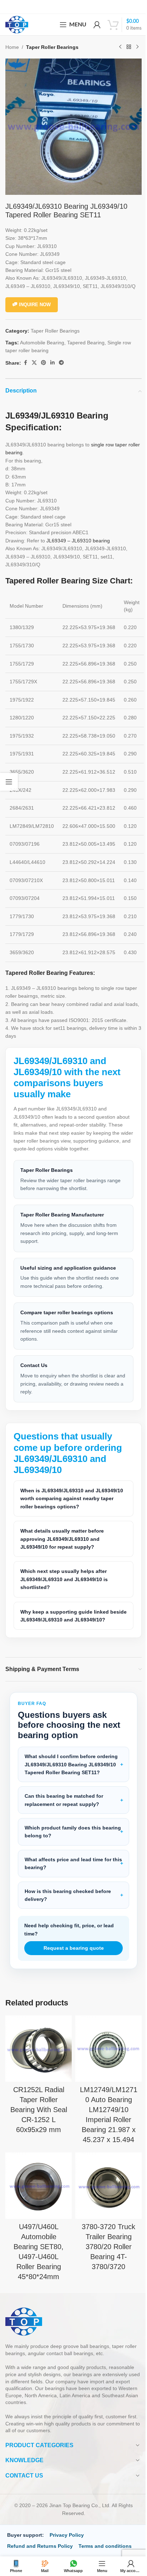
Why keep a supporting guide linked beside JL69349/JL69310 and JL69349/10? (65, 1615)
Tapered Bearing (86, 343)
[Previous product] (120, 47)
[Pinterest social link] (44, 363)
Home (12, 47)
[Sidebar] (9, 782)
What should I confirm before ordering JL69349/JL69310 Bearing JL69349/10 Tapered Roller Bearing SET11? (67, 1771)
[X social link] (34, 363)
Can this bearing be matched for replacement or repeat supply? (64, 1811)
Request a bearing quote (71, 1959)
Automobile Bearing (42, 343)
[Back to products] (129, 47)
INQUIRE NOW (35, 305)
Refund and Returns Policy (40, 2551)
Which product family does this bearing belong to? (63, 1842)
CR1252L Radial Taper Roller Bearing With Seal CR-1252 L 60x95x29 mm (37, 2117)
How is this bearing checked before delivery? (68, 1906)
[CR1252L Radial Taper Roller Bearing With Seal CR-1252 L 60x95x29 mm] (37, 2058)
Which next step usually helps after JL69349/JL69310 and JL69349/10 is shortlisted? (64, 1574)
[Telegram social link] (61, 363)
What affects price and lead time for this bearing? (68, 1874)
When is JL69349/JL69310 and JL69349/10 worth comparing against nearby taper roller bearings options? (66, 1493)
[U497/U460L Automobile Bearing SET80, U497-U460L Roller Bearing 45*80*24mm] (37, 2193)
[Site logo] (17, 24)
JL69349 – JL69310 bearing (78, 541)
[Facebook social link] (25, 363)
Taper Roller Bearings (52, 47)
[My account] (97, 25)
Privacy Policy (67, 2540)
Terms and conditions (105, 2551)
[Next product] (137, 47)
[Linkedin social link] (52, 363)
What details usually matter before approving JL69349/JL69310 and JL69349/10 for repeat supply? (62, 1534)
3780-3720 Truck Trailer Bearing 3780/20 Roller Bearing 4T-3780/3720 (105, 2252)
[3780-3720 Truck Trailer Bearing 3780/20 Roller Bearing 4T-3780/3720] (105, 2193)
